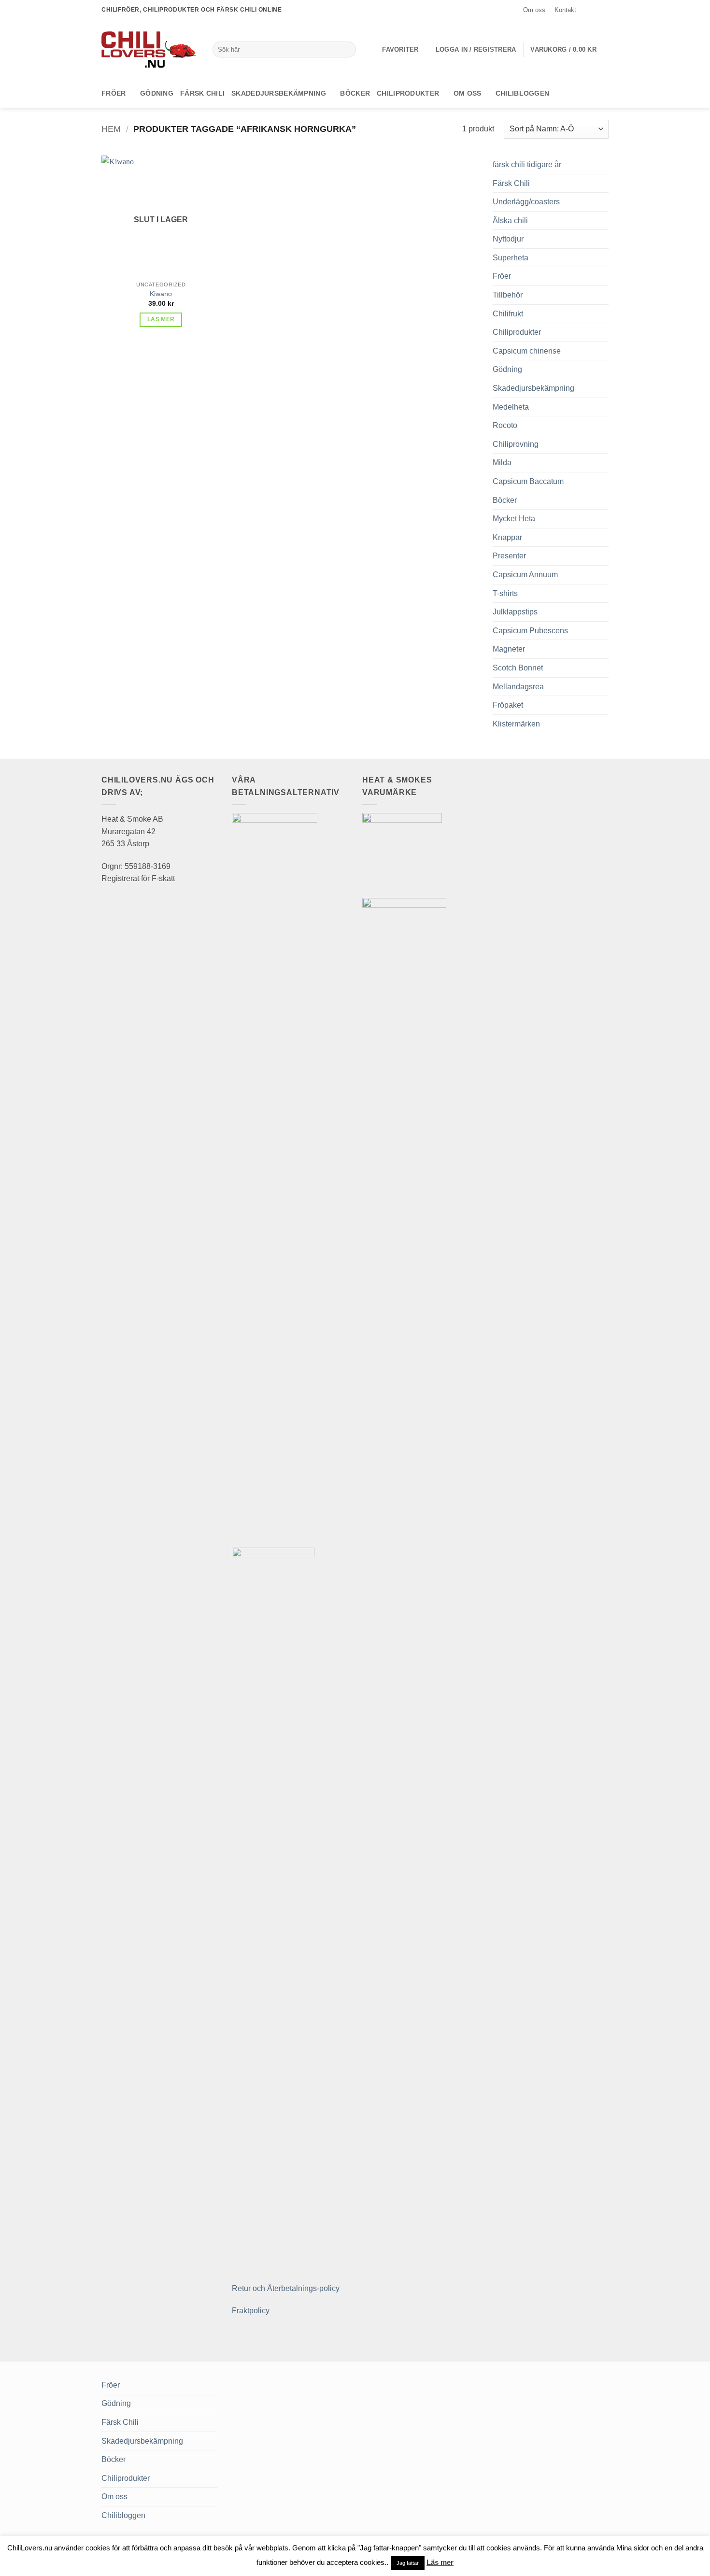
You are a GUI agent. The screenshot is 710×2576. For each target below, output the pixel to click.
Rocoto (505, 425)
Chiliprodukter (408, 93)
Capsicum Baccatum (528, 481)
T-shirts (505, 593)
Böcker (355, 93)
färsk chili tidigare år (527, 164)
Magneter (509, 649)
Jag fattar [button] (408, 2563)
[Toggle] (603, 183)
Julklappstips (515, 612)
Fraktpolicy (251, 2311)
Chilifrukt (508, 314)
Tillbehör (508, 295)
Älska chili (510, 221)
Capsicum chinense (527, 351)
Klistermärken (516, 724)
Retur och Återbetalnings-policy (286, 2288)
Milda (502, 463)
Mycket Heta (514, 519)
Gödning (157, 93)
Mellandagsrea (518, 687)
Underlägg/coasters (526, 202)
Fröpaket (508, 705)
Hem (111, 129)
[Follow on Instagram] (595, 10)
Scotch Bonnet (518, 668)
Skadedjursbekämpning (279, 93)
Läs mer (161, 319)
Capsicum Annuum (525, 575)
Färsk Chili (202, 93)
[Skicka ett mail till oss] (604, 10)
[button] (476, 50)
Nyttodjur (508, 239)
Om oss (534, 10)
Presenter (509, 556)
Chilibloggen (522, 93)
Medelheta (511, 407)
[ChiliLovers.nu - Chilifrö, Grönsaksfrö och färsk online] (150, 49)
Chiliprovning (516, 444)
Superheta (511, 258)
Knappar (507, 537)
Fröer (114, 93)
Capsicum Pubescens (530, 631)
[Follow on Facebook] (585, 10)
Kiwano (161, 294)
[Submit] (347, 50)
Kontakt (565, 10)
